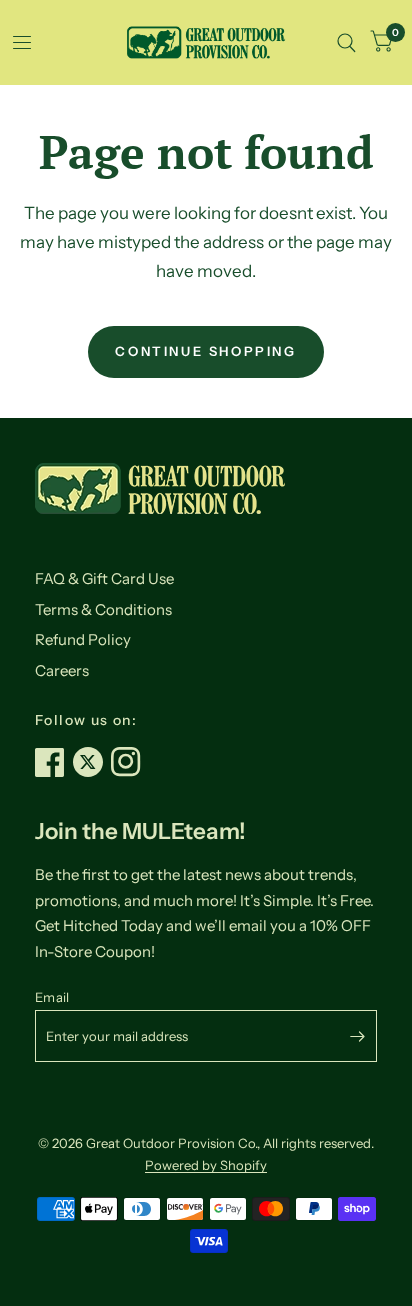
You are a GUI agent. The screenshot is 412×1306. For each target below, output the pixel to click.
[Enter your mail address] (357, 1036)
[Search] (346, 42)
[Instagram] (130, 762)
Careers (62, 670)
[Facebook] (54, 762)
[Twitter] (92, 762)
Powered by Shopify (206, 1165)
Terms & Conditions (103, 609)
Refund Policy (83, 639)
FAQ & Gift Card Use (104, 578)
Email (52, 997)
